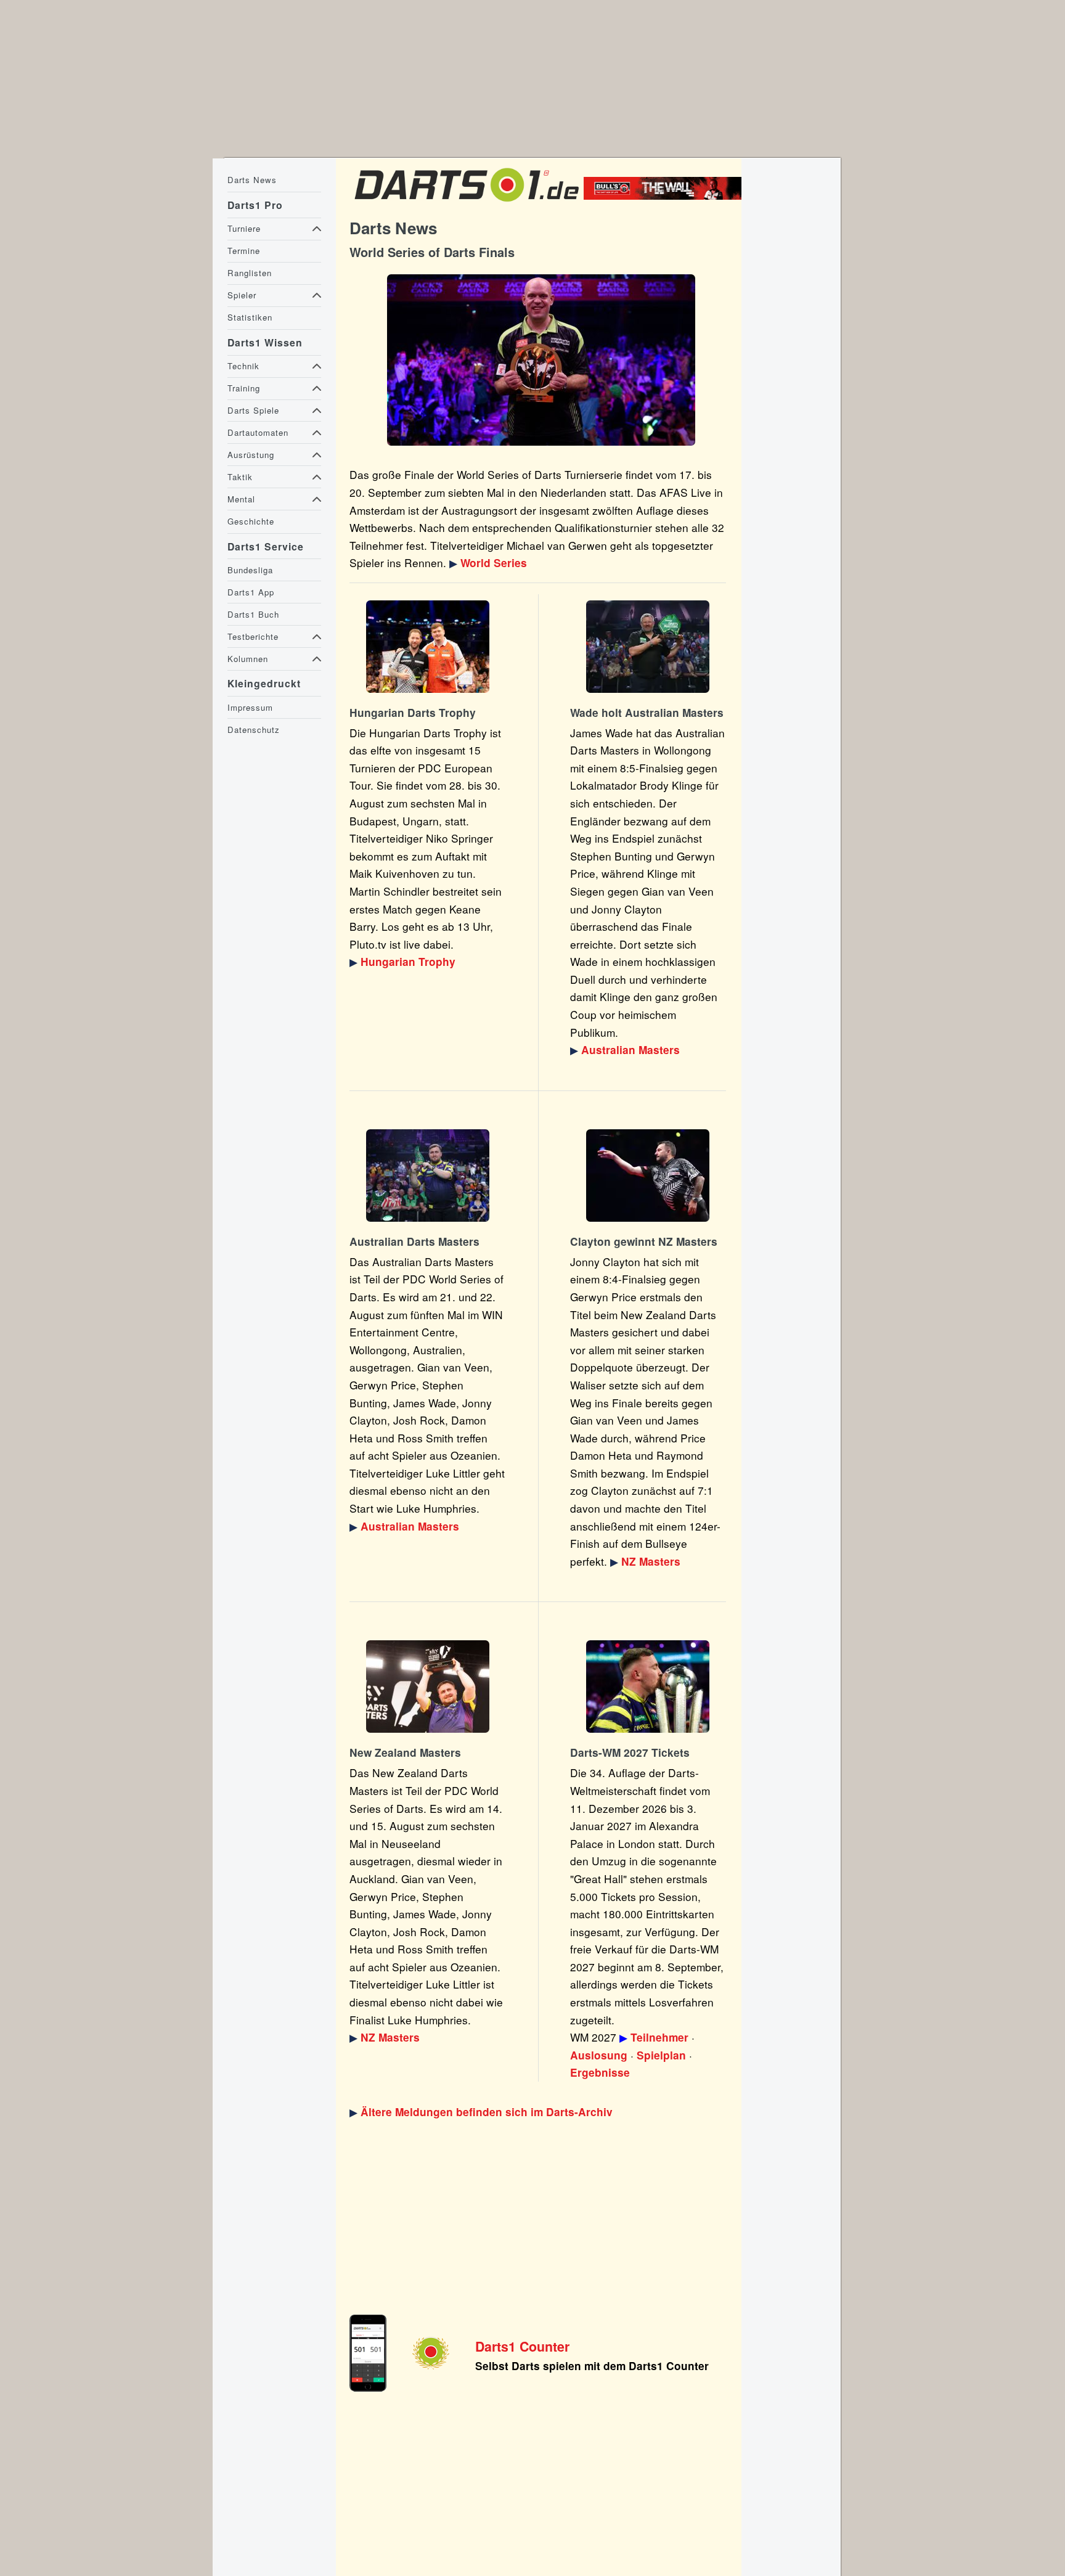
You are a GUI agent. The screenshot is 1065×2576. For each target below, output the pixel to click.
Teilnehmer (659, 2037)
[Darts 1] (467, 204)
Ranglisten (250, 273)
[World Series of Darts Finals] (541, 360)
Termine (244, 251)
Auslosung (599, 2055)
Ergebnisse (600, 2072)
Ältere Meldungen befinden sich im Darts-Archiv (487, 2112)
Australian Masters (630, 1050)
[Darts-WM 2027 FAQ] (648, 1687)
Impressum (250, 707)
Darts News (252, 180)
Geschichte (251, 521)
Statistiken (250, 317)
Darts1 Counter (522, 2346)
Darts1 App (251, 592)
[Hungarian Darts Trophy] (428, 647)
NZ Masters (651, 1561)
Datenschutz (254, 730)
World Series (494, 563)
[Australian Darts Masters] (648, 647)
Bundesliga (250, 570)
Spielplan (661, 2055)
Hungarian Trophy (408, 962)
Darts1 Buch (253, 614)
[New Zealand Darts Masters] (648, 1176)
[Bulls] (666, 195)
